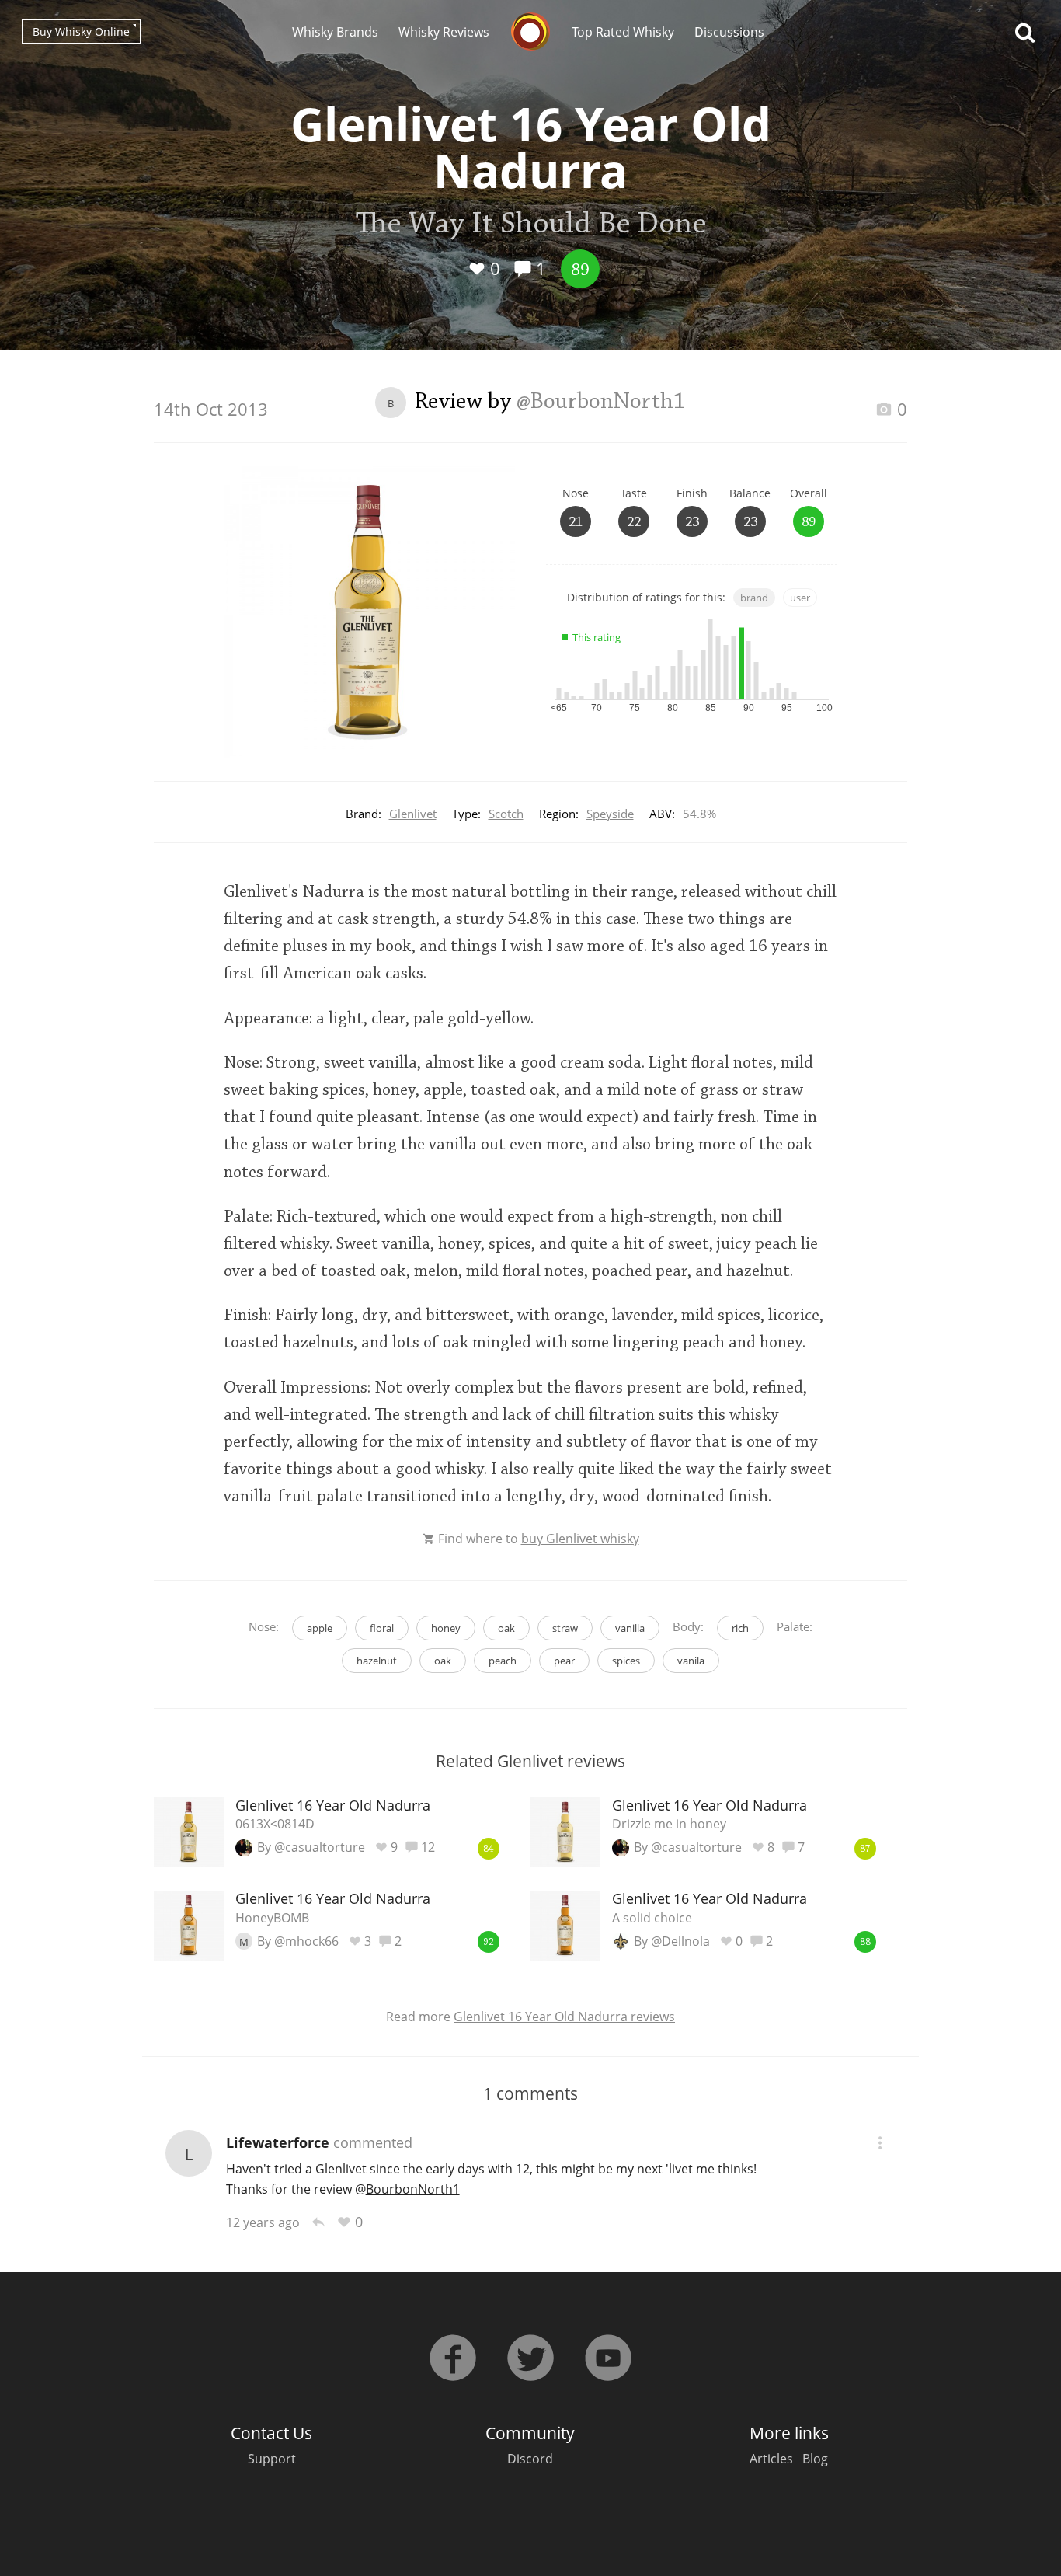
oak (506, 1628)
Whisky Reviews (444, 32)
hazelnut (377, 1661)
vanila (691, 1661)
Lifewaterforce (278, 2142)
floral (382, 1628)
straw (565, 1628)
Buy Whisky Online (81, 31)
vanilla (630, 1628)
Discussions (729, 32)
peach (503, 1661)
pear (564, 1661)
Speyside (610, 814)
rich (740, 1628)
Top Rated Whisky (623, 32)
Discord (530, 2459)
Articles (771, 2459)
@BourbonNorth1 (601, 403)
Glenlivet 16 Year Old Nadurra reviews (564, 2017)
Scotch (506, 814)
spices (626, 1661)
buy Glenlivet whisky (580, 1539)
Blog (815, 2459)
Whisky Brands (335, 32)
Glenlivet (413, 814)
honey (446, 1628)
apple (320, 1628)
